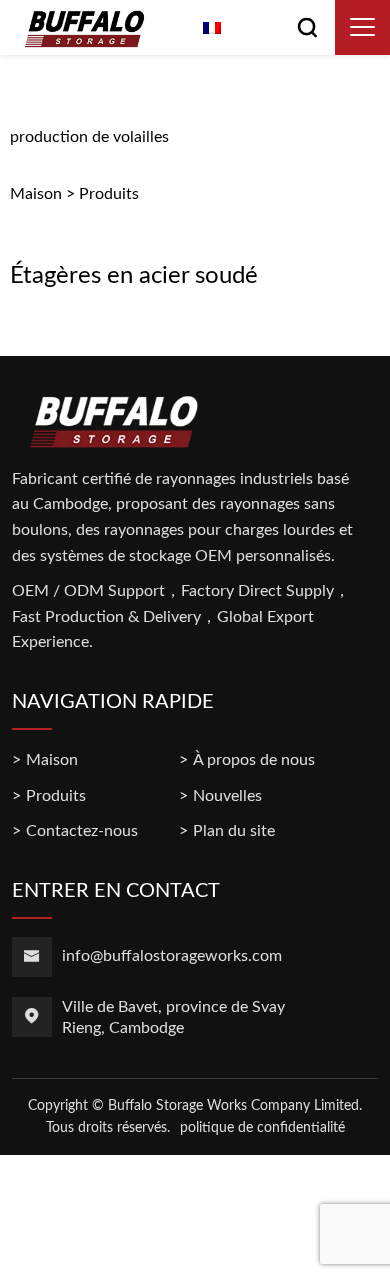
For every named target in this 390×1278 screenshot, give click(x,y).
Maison (36, 194)
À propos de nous (254, 760)
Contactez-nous (82, 831)
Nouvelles (227, 796)
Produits (109, 194)
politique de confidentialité (262, 1128)
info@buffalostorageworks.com (172, 956)
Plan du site (234, 831)
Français (255, 30)
